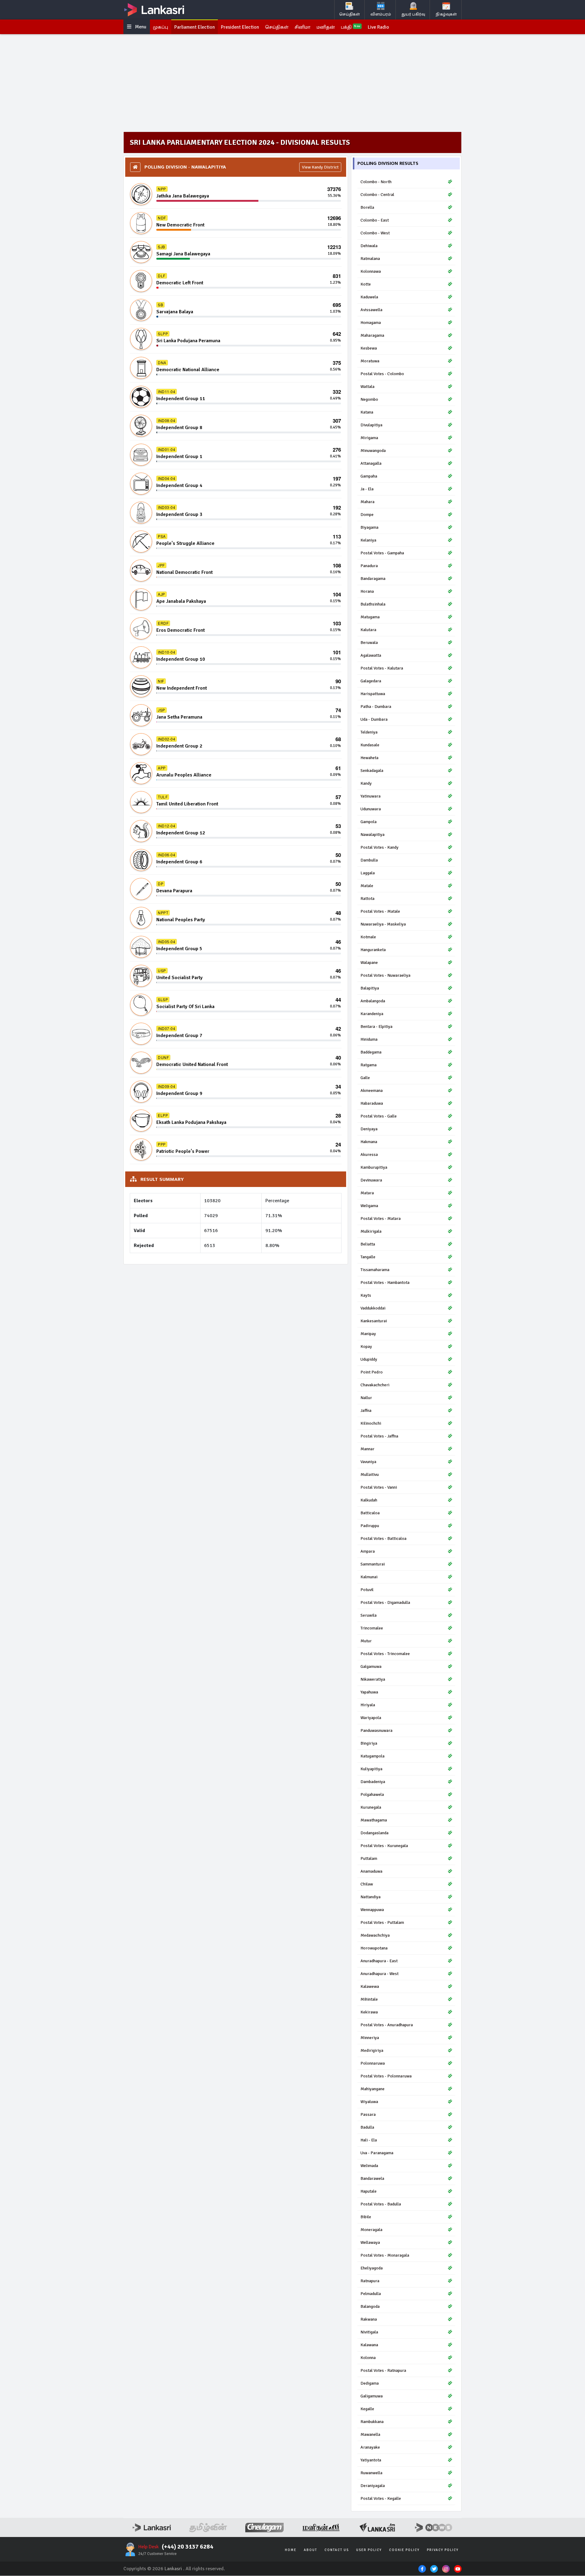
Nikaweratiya (373, 1679)
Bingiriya (369, 1743)
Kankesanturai (374, 1321)
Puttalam (369, 1858)
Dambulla (369, 860)
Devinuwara (371, 1180)
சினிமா (303, 27)
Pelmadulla (371, 2294)
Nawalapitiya (372, 835)
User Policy (369, 2550)
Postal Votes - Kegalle (381, 2498)
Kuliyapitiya (371, 1769)
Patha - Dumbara (376, 707)
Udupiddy (369, 1359)
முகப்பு (161, 27)
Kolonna (368, 2358)
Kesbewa (369, 348)
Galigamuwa (372, 2396)
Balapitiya (370, 988)
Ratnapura (370, 2281)
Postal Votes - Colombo (382, 374)
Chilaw (367, 1884)
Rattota (367, 899)
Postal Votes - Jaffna (379, 1436)
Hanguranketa (373, 950)
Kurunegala (371, 1807)
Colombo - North (376, 182)
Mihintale (369, 1999)
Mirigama (369, 438)
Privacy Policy (443, 2550)
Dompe (367, 515)
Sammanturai (373, 1564)
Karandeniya (372, 1014)
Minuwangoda (373, 451)
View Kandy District (320, 167)
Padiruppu (370, 1526)
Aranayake (370, 2447)
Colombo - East (375, 220)
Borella (367, 207)
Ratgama (369, 1065)
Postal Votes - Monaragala (385, 2255)
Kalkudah (369, 1500)
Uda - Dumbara (374, 719)
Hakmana (369, 1142)
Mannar (367, 1449)
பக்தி (351, 27)
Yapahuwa (369, 1692)
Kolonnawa (371, 271)
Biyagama (369, 527)
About (310, 2550)
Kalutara (368, 630)
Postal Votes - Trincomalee (385, 1654)
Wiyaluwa (369, 2102)
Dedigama (370, 2383)
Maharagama (372, 335)
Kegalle (367, 2409)
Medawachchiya (375, 1935)
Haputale (369, 2191)
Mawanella (370, 2434)
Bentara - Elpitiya (376, 1027)
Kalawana (369, 2345)
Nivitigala (369, 2332)
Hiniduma (369, 1039)
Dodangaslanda (374, 1833)
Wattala (367, 387)
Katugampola (372, 1756)
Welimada (369, 2166)
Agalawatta (371, 655)
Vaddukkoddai (373, 1308)
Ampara (368, 1551)
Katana (367, 412)
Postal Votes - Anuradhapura (387, 2025)
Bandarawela (372, 2178)
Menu (140, 27)
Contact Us (337, 2550)
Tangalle (368, 1257)
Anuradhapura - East (379, 1961)
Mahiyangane (372, 2089)
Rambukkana (372, 2422)
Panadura (369, 566)
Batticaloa (370, 1513)
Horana (367, 591)
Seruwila (369, 1615)
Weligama (369, 1206)
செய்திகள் (350, 14)
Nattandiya (370, 1897)
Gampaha (369, 476)
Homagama (371, 323)
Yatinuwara (370, 796)
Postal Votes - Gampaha (382, 553)
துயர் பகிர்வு (413, 14)
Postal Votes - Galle (379, 1116)
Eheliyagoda (372, 2268)
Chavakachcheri (375, 1385)
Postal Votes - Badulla (381, 2204)
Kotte (366, 284)
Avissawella (371, 310)
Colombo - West (375, 233)
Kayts (366, 1295)
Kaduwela (369, 297)
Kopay (366, 1347)
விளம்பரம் (381, 14)
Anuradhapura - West (379, 1974)
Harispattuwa (373, 694)
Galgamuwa (371, 1666)
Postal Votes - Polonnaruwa (386, 2076)
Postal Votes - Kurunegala (384, 1846)
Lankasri (173, 2569)
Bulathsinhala (373, 604)
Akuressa (369, 1155)
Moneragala (371, 2230)
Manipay (368, 1334)
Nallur (366, 1398)
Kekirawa (369, 2012)
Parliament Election (195, 27)
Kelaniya (368, 540)
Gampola (369, 822)
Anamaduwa (371, 1871)
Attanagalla (371, 463)
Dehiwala (369, 246)
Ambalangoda (373, 1001)
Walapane (369, 963)
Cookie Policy (404, 2550)
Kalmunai (369, 1577)
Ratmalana (370, 259)
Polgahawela (372, 1794)
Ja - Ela (367, 489)
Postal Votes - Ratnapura (383, 2370)
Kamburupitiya (374, 1167)
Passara (368, 2114)
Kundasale (370, 745)
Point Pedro (372, 1372)
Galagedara (371, 681)
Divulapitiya (371, 425)
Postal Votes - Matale (380, 911)
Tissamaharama (375, 1270)
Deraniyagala (373, 2486)
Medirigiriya (372, 2050)
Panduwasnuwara (376, 1730)
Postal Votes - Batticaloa (383, 1538)
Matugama (370, 617)
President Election (240, 27)
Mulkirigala (371, 1231)
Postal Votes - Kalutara (382, 668)
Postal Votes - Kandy (379, 847)
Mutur (366, 1641)
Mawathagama (374, 1820)
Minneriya (370, 2038)
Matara (367, 1193)
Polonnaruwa (373, 2063)
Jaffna (366, 1411)
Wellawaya (370, 2242)
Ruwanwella (371, 2473)
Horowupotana (374, 1948)
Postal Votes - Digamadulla (385, 1602)
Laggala (368, 873)
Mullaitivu (370, 1475)
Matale (367, 886)
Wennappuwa (372, 1910)
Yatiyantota (371, 2460)
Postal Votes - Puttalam (382, 1922)
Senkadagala (372, 771)
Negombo (369, 399)
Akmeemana (372, 1091)
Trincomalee (372, 1628)
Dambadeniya (373, 1782)
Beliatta (368, 1244)
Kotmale (368, 937)
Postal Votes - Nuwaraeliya (385, 975)
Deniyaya (369, 1129)
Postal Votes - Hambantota (385, 1283)
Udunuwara (371, 809)
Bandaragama (373, 579)
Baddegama (371, 1052)
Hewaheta (369, 758)
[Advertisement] (292, 83)
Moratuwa (370, 361)
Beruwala (369, 643)
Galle (365, 1078)
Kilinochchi (371, 1423)
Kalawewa (370, 1986)
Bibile (366, 2217)
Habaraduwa (372, 1103)
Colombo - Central (377, 195)
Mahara (367, 502)
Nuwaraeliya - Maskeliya (383, 924)
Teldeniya (369, 732)
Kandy (366, 783)
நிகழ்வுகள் (446, 14)
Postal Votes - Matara (381, 1219)
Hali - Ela (369, 2140)
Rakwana (369, 2319)
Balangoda (370, 2306)
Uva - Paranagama (377, 2153)
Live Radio (378, 27)
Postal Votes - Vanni (379, 1487)
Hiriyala (368, 1705)
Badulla (367, 2127)
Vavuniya (368, 1462)
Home (291, 2550)
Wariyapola (371, 1718)
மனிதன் (326, 27)
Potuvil (367, 1590)
